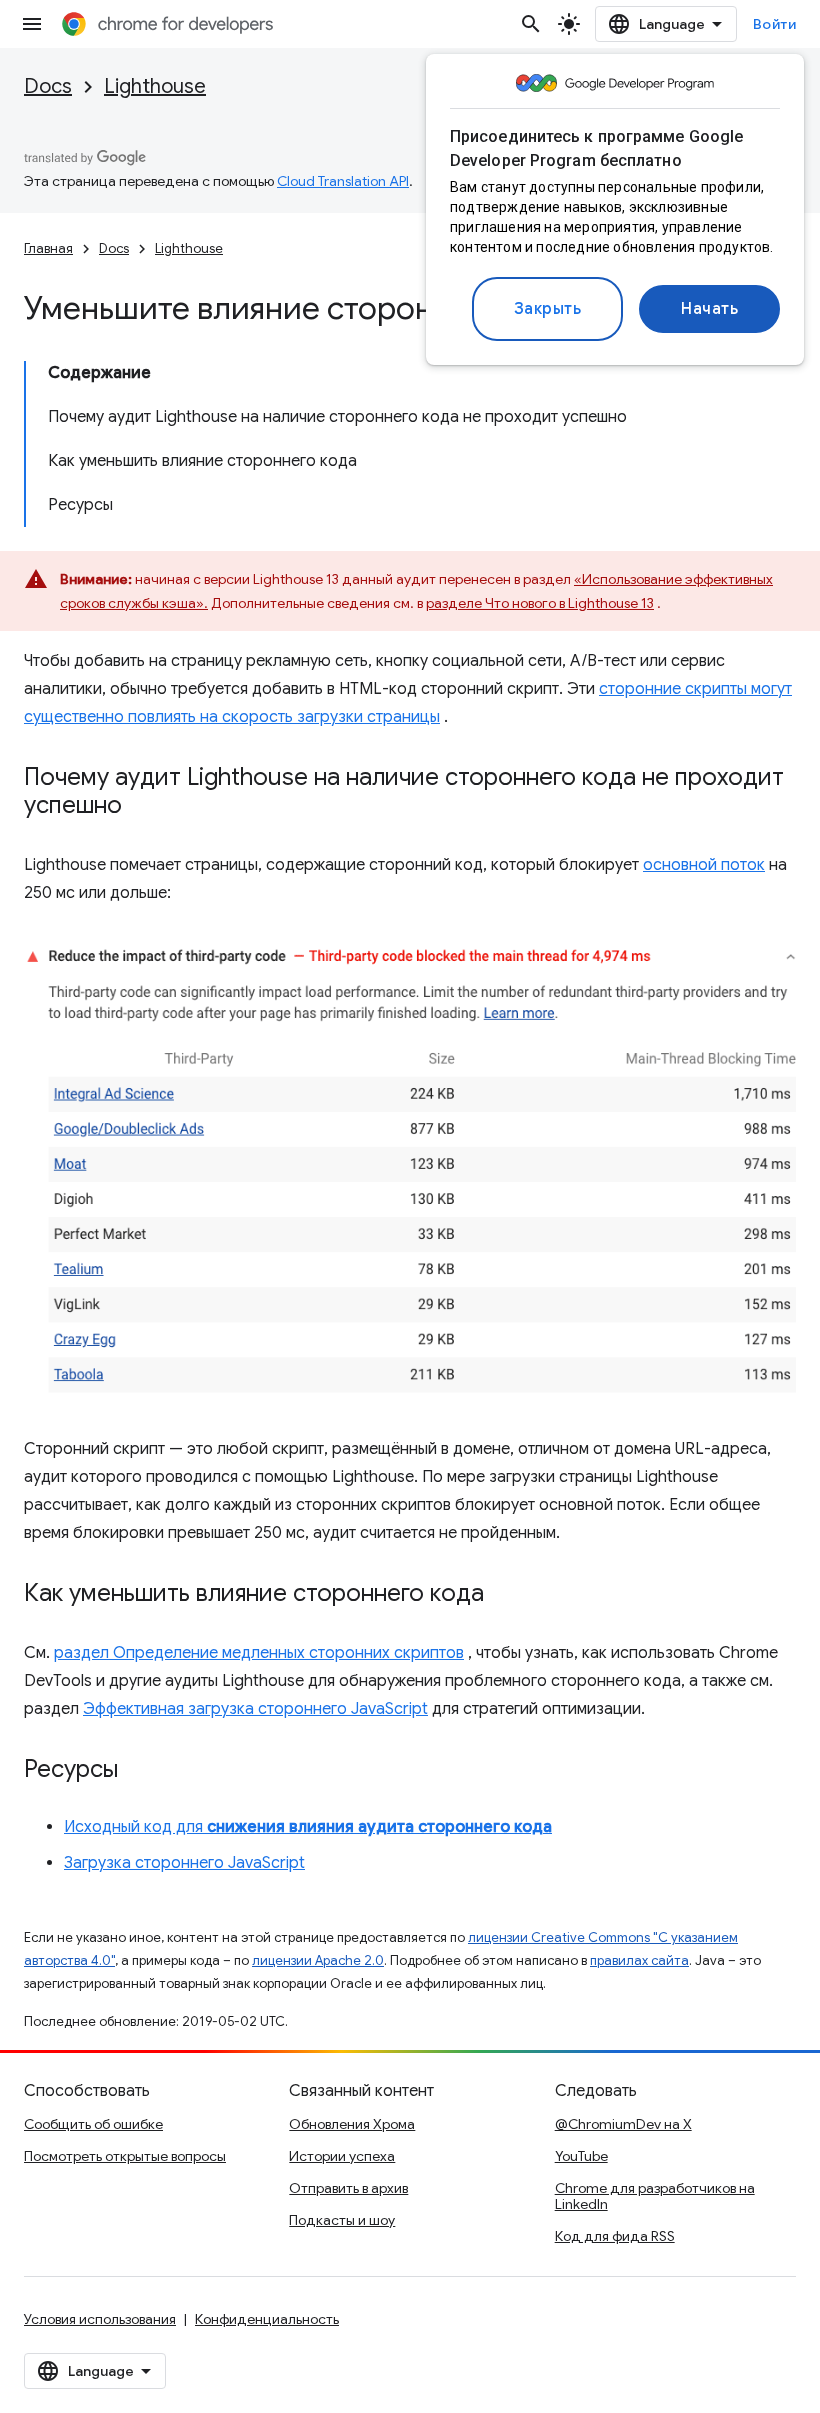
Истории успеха (342, 2156)
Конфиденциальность (267, 2319)
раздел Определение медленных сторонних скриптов (259, 1653)
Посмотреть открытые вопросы (125, 2156)
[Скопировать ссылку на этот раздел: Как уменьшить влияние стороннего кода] (504, 1595)
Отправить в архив (348, 2188)
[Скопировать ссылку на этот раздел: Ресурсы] (138, 1771)
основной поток (704, 865)
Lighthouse (155, 86)
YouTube (581, 2156)
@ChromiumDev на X (623, 2124)
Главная (48, 248)
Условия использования (100, 2319)
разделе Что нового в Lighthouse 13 (540, 603)
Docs (48, 86)
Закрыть (548, 309)
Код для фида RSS (615, 2236)
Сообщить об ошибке (93, 2124)
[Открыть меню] (32, 24)
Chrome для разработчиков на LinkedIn (655, 2196)
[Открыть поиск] (531, 24)
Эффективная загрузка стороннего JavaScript (255, 1709)
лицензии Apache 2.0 (318, 1960)
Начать (709, 309)
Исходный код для (308, 1827)
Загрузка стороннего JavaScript (184, 1863)
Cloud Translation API (343, 181)
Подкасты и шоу (342, 2220)
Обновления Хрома (352, 2124)
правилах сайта (639, 1960)
